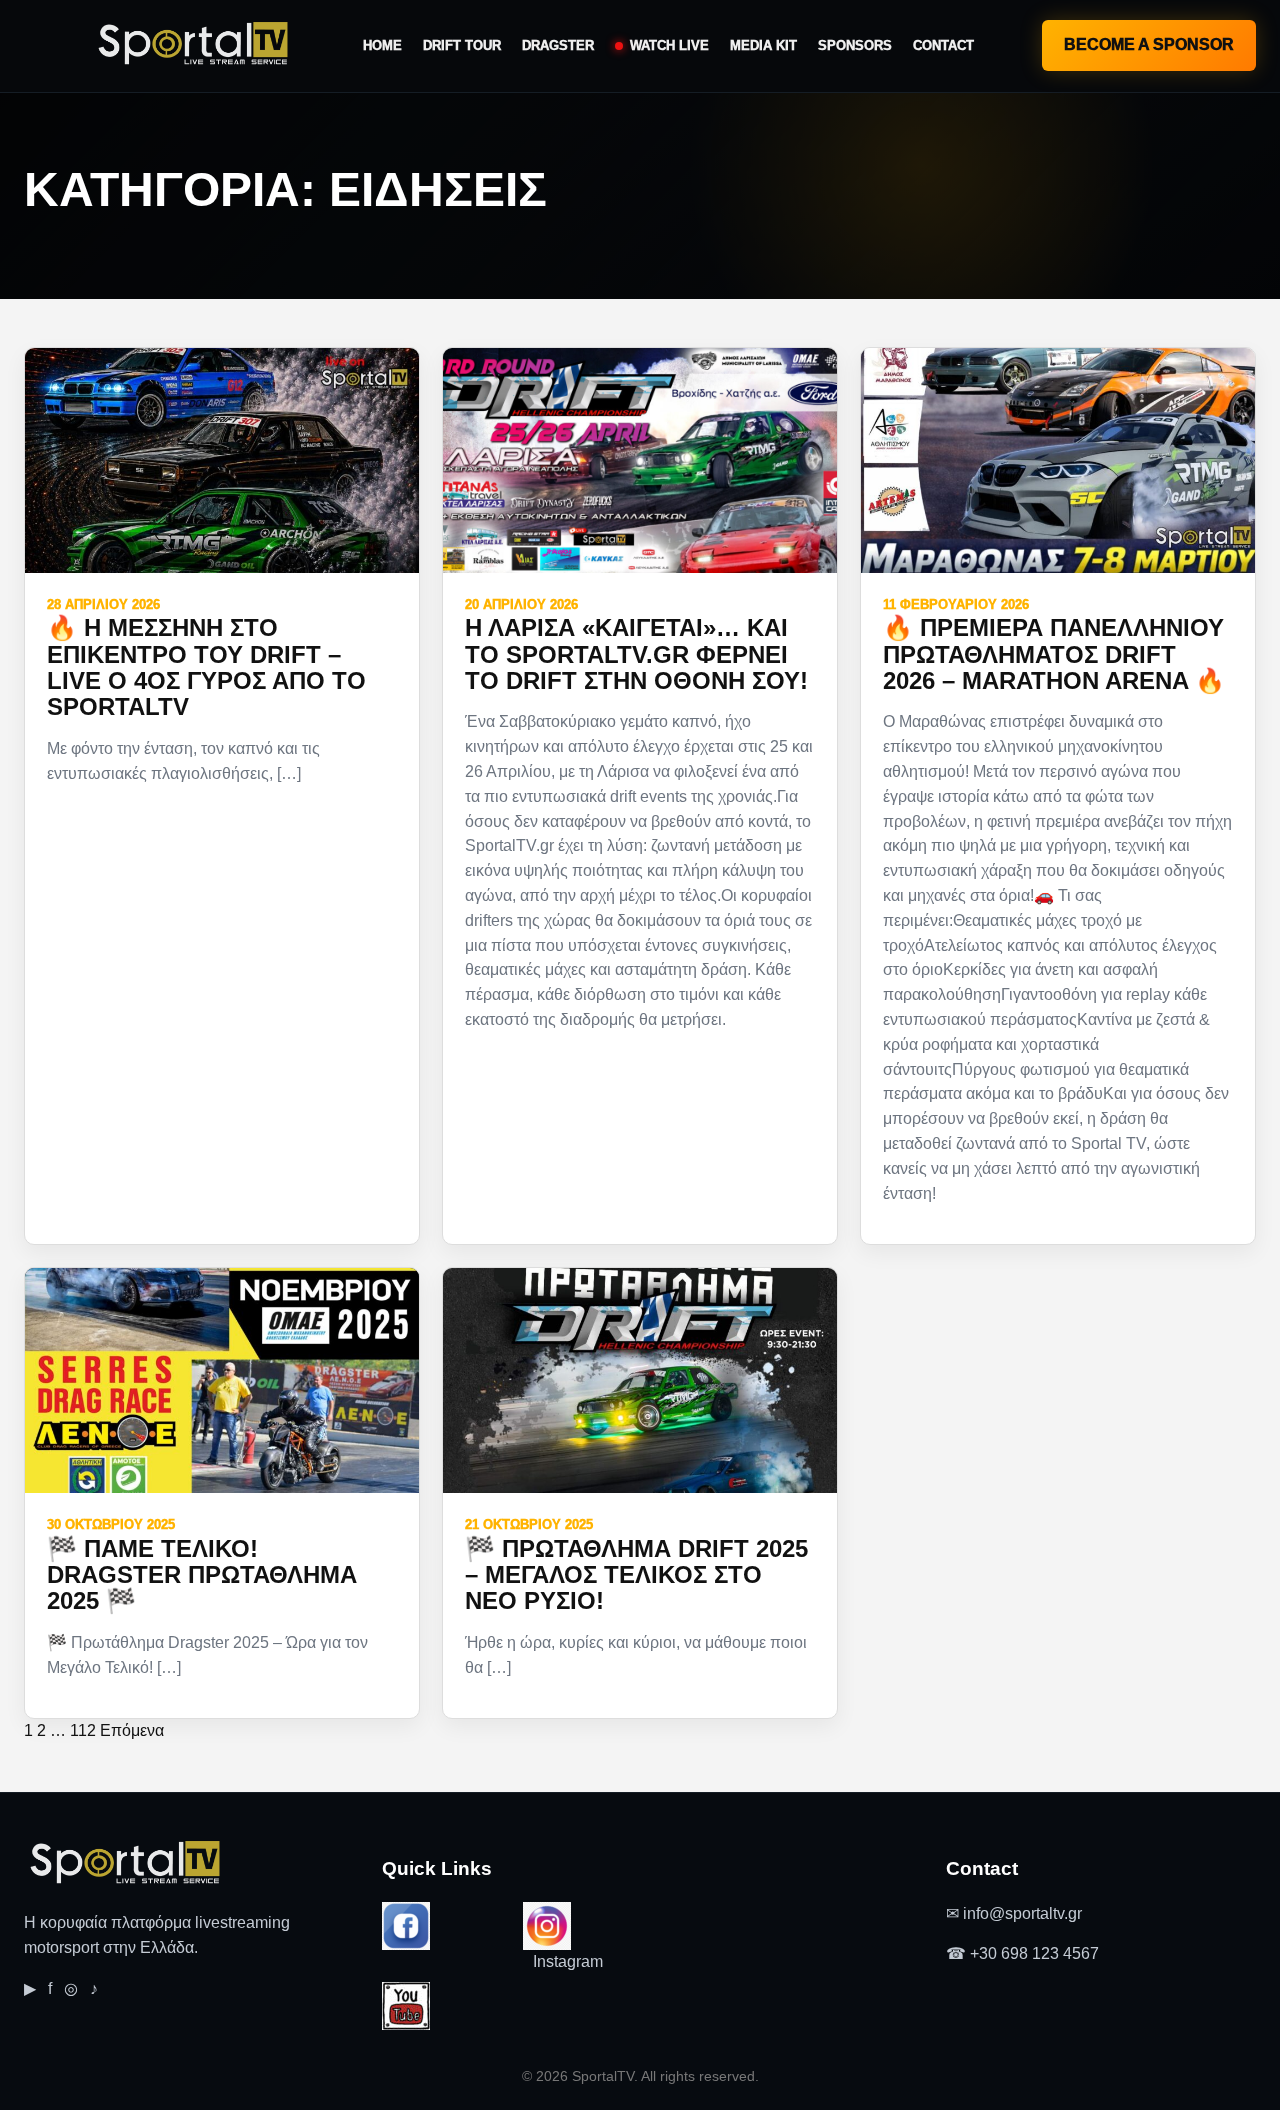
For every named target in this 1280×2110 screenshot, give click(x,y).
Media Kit (763, 45)
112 (83, 1730)
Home (382, 45)
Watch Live (669, 45)
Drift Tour (462, 45)
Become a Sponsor (1149, 44)
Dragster (558, 45)
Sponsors (855, 45)
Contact (943, 45)
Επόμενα (132, 1730)
